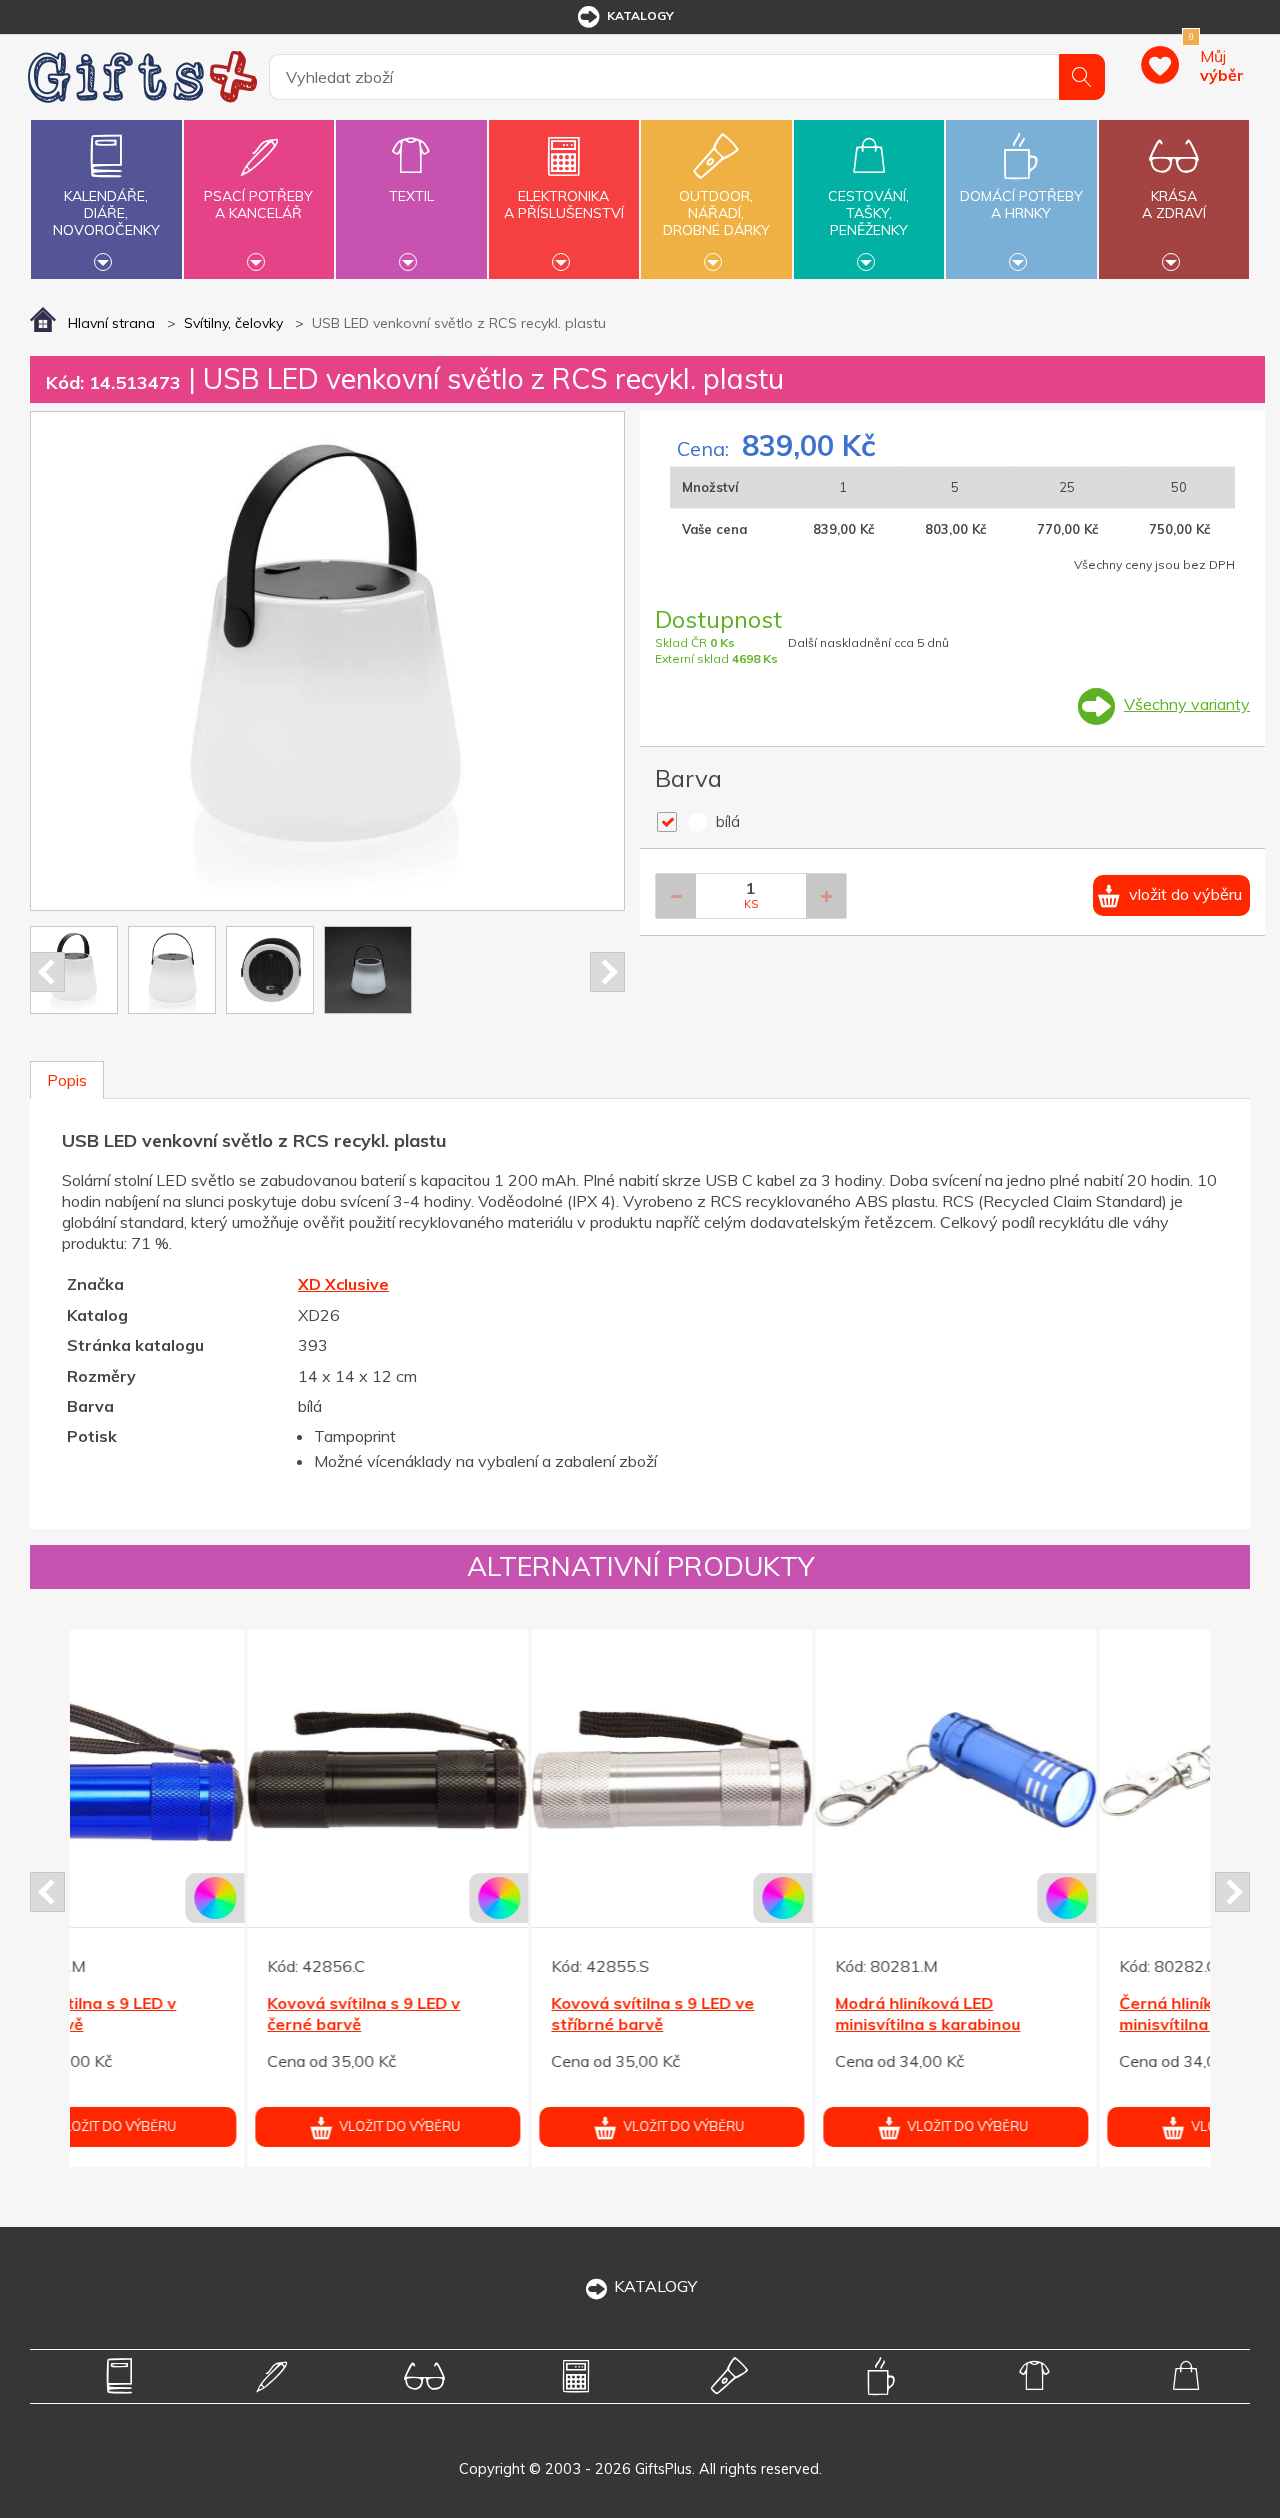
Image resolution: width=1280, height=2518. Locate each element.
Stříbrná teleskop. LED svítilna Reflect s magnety (1061, 2013)
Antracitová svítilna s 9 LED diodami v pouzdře (483, 2013)
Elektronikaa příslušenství (564, 204)
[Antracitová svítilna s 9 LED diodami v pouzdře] (495, 1770)
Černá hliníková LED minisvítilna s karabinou (183, 2013)
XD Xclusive (343, 1284)
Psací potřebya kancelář (258, 204)
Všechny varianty (1187, 704)
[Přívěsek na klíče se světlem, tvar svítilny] (779, 1770)
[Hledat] (1082, 77)
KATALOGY (655, 2286)
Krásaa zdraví (1174, 204)
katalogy (640, 15)
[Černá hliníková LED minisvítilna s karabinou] (211, 1770)
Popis (67, 1080)
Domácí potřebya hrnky (1021, 204)
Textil (411, 196)
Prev (47, 972)
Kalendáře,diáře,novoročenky (106, 213)
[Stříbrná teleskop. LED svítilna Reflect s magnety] (1063, 1770)
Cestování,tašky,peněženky (868, 213)
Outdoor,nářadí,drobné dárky (716, 213)
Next (607, 972)
